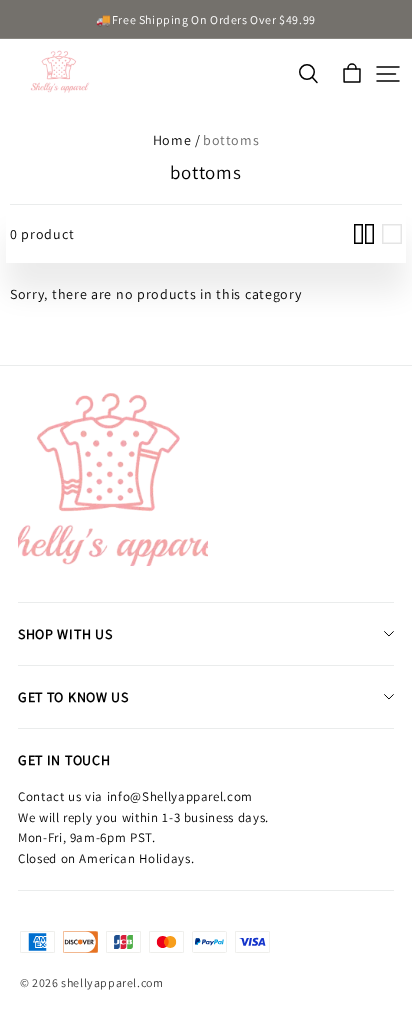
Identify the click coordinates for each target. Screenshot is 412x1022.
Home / (177, 140)
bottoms (231, 140)
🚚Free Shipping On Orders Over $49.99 (206, 19)
